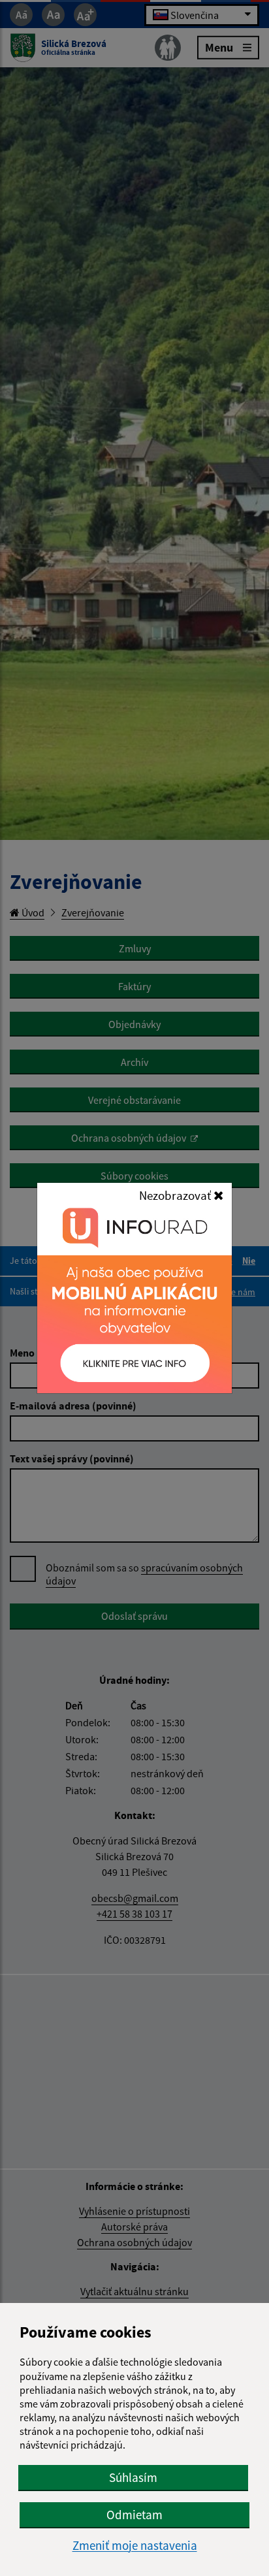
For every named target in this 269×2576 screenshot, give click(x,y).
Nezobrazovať (176, 1195)
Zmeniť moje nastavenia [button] (135, 2546)
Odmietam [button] (134, 2515)
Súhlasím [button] (133, 2477)
